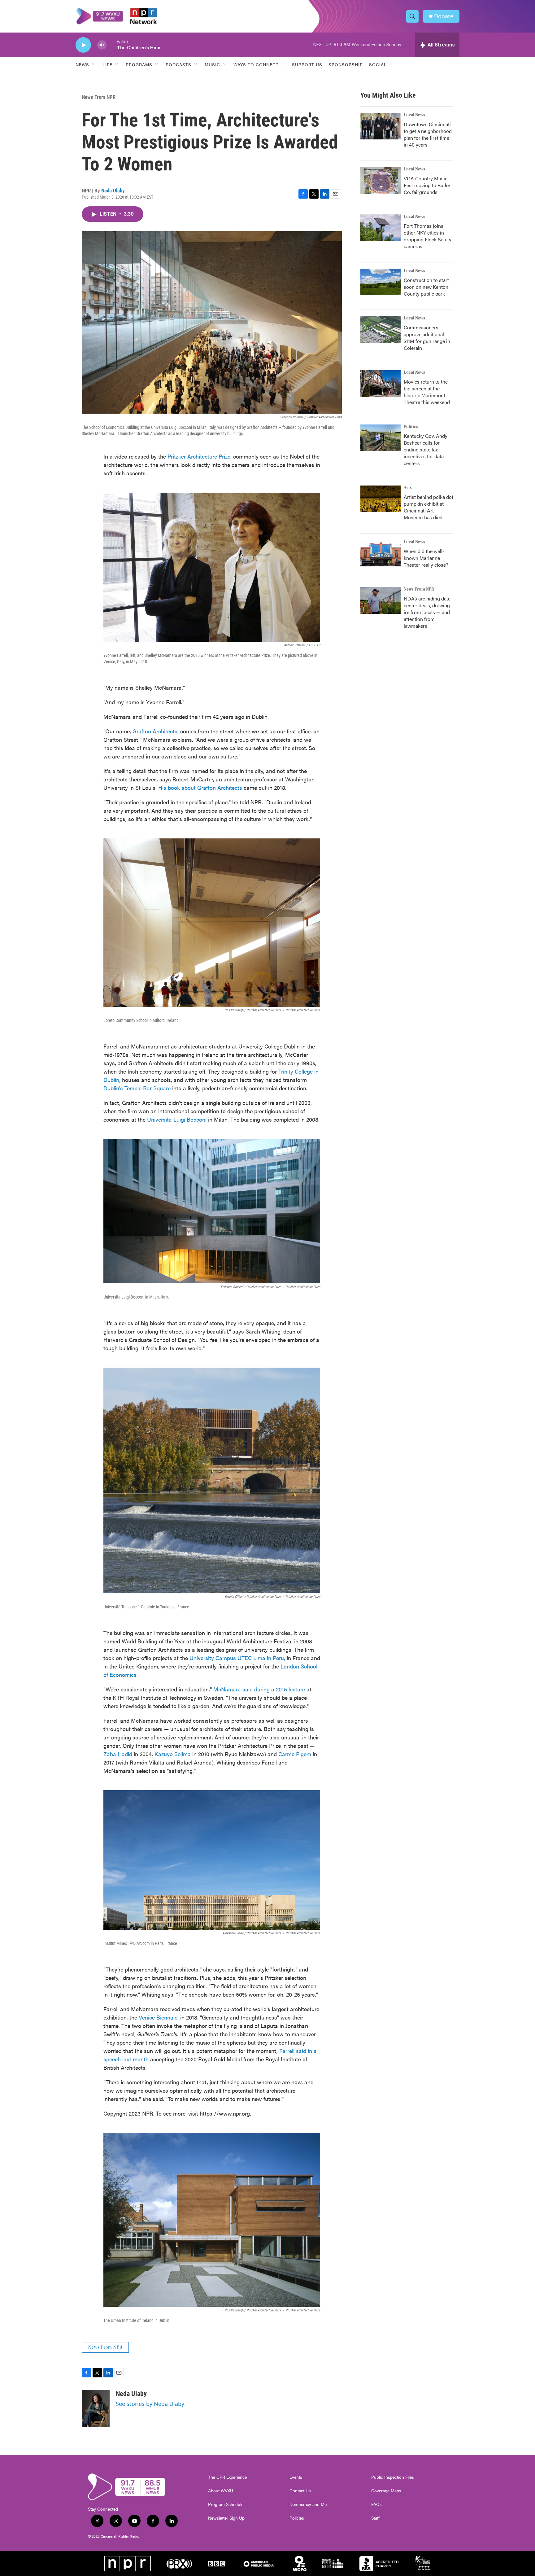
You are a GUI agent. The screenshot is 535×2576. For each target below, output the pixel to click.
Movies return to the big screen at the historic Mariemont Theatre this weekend (427, 392)
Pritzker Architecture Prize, (200, 456)
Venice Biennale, (159, 2017)
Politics (411, 427)
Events (296, 2477)
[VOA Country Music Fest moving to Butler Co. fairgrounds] (381, 180)
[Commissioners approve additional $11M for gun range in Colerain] (381, 329)
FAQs (376, 2504)
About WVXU (221, 2491)
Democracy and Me (308, 2504)
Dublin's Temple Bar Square (137, 1088)
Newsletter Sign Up (226, 2518)
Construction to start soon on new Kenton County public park (426, 287)
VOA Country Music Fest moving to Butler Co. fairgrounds (427, 185)
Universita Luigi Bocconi (178, 1119)
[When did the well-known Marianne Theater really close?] (381, 553)
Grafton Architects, (156, 731)
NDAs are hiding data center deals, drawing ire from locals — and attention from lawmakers (427, 612)
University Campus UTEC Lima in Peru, (237, 1658)
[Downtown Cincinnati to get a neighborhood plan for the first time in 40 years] (381, 126)
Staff (375, 2518)
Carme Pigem (294, 1754)
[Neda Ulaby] (96, 2408)
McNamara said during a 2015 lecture (259, 1689)
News (82, 64)
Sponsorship (346, 64)
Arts (408, 488)
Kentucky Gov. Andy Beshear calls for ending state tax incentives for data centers (426, 449)
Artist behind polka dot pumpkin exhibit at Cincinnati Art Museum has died (428, 507)
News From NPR (99, 97)
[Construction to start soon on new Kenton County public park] (381, 282)
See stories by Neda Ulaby (150, 2404)
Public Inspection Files (393, 2477)
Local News (414, 115)
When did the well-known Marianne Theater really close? (426, 558)
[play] (83, 45)
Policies (297, 2518)
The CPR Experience (227, 2477)
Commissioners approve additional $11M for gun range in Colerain (427, 338)
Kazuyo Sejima (172, 1754)
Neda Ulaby (113, 191)
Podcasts (178, 64)
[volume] (102, 45)
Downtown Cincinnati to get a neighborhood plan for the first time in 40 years (428, 134)
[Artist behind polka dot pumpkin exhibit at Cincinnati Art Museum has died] (381, 499)
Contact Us (300, 2491)
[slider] (112, 45)
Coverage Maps (386, 2491)
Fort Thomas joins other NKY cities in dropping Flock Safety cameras (428, 236)
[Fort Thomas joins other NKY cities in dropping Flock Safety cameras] (381, 228)
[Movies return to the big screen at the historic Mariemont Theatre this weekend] (381, 384)
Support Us (307, 64)
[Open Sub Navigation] (94, 64)
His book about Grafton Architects (200, 787)
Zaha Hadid (118, 1754)
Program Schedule (226, 2504)
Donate (444, 16)
